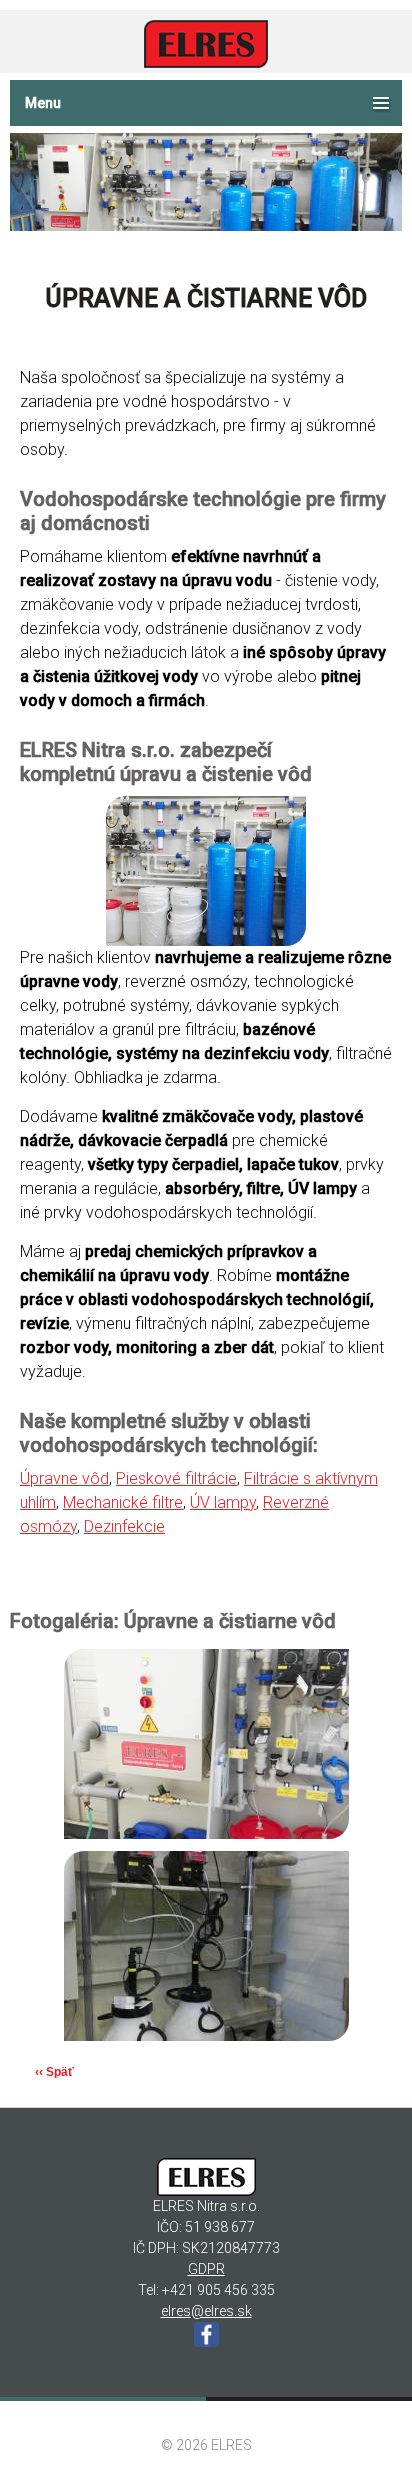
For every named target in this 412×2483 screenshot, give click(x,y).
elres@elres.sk (206, 2311)
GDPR (206, 2269)
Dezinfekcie (124, 1526)
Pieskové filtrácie (176, 1478)
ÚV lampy (223, 1502)
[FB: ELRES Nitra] (206, 2334)
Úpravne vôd (64, 1478)
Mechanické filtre (123, 1502)
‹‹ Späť (54, 2072)
